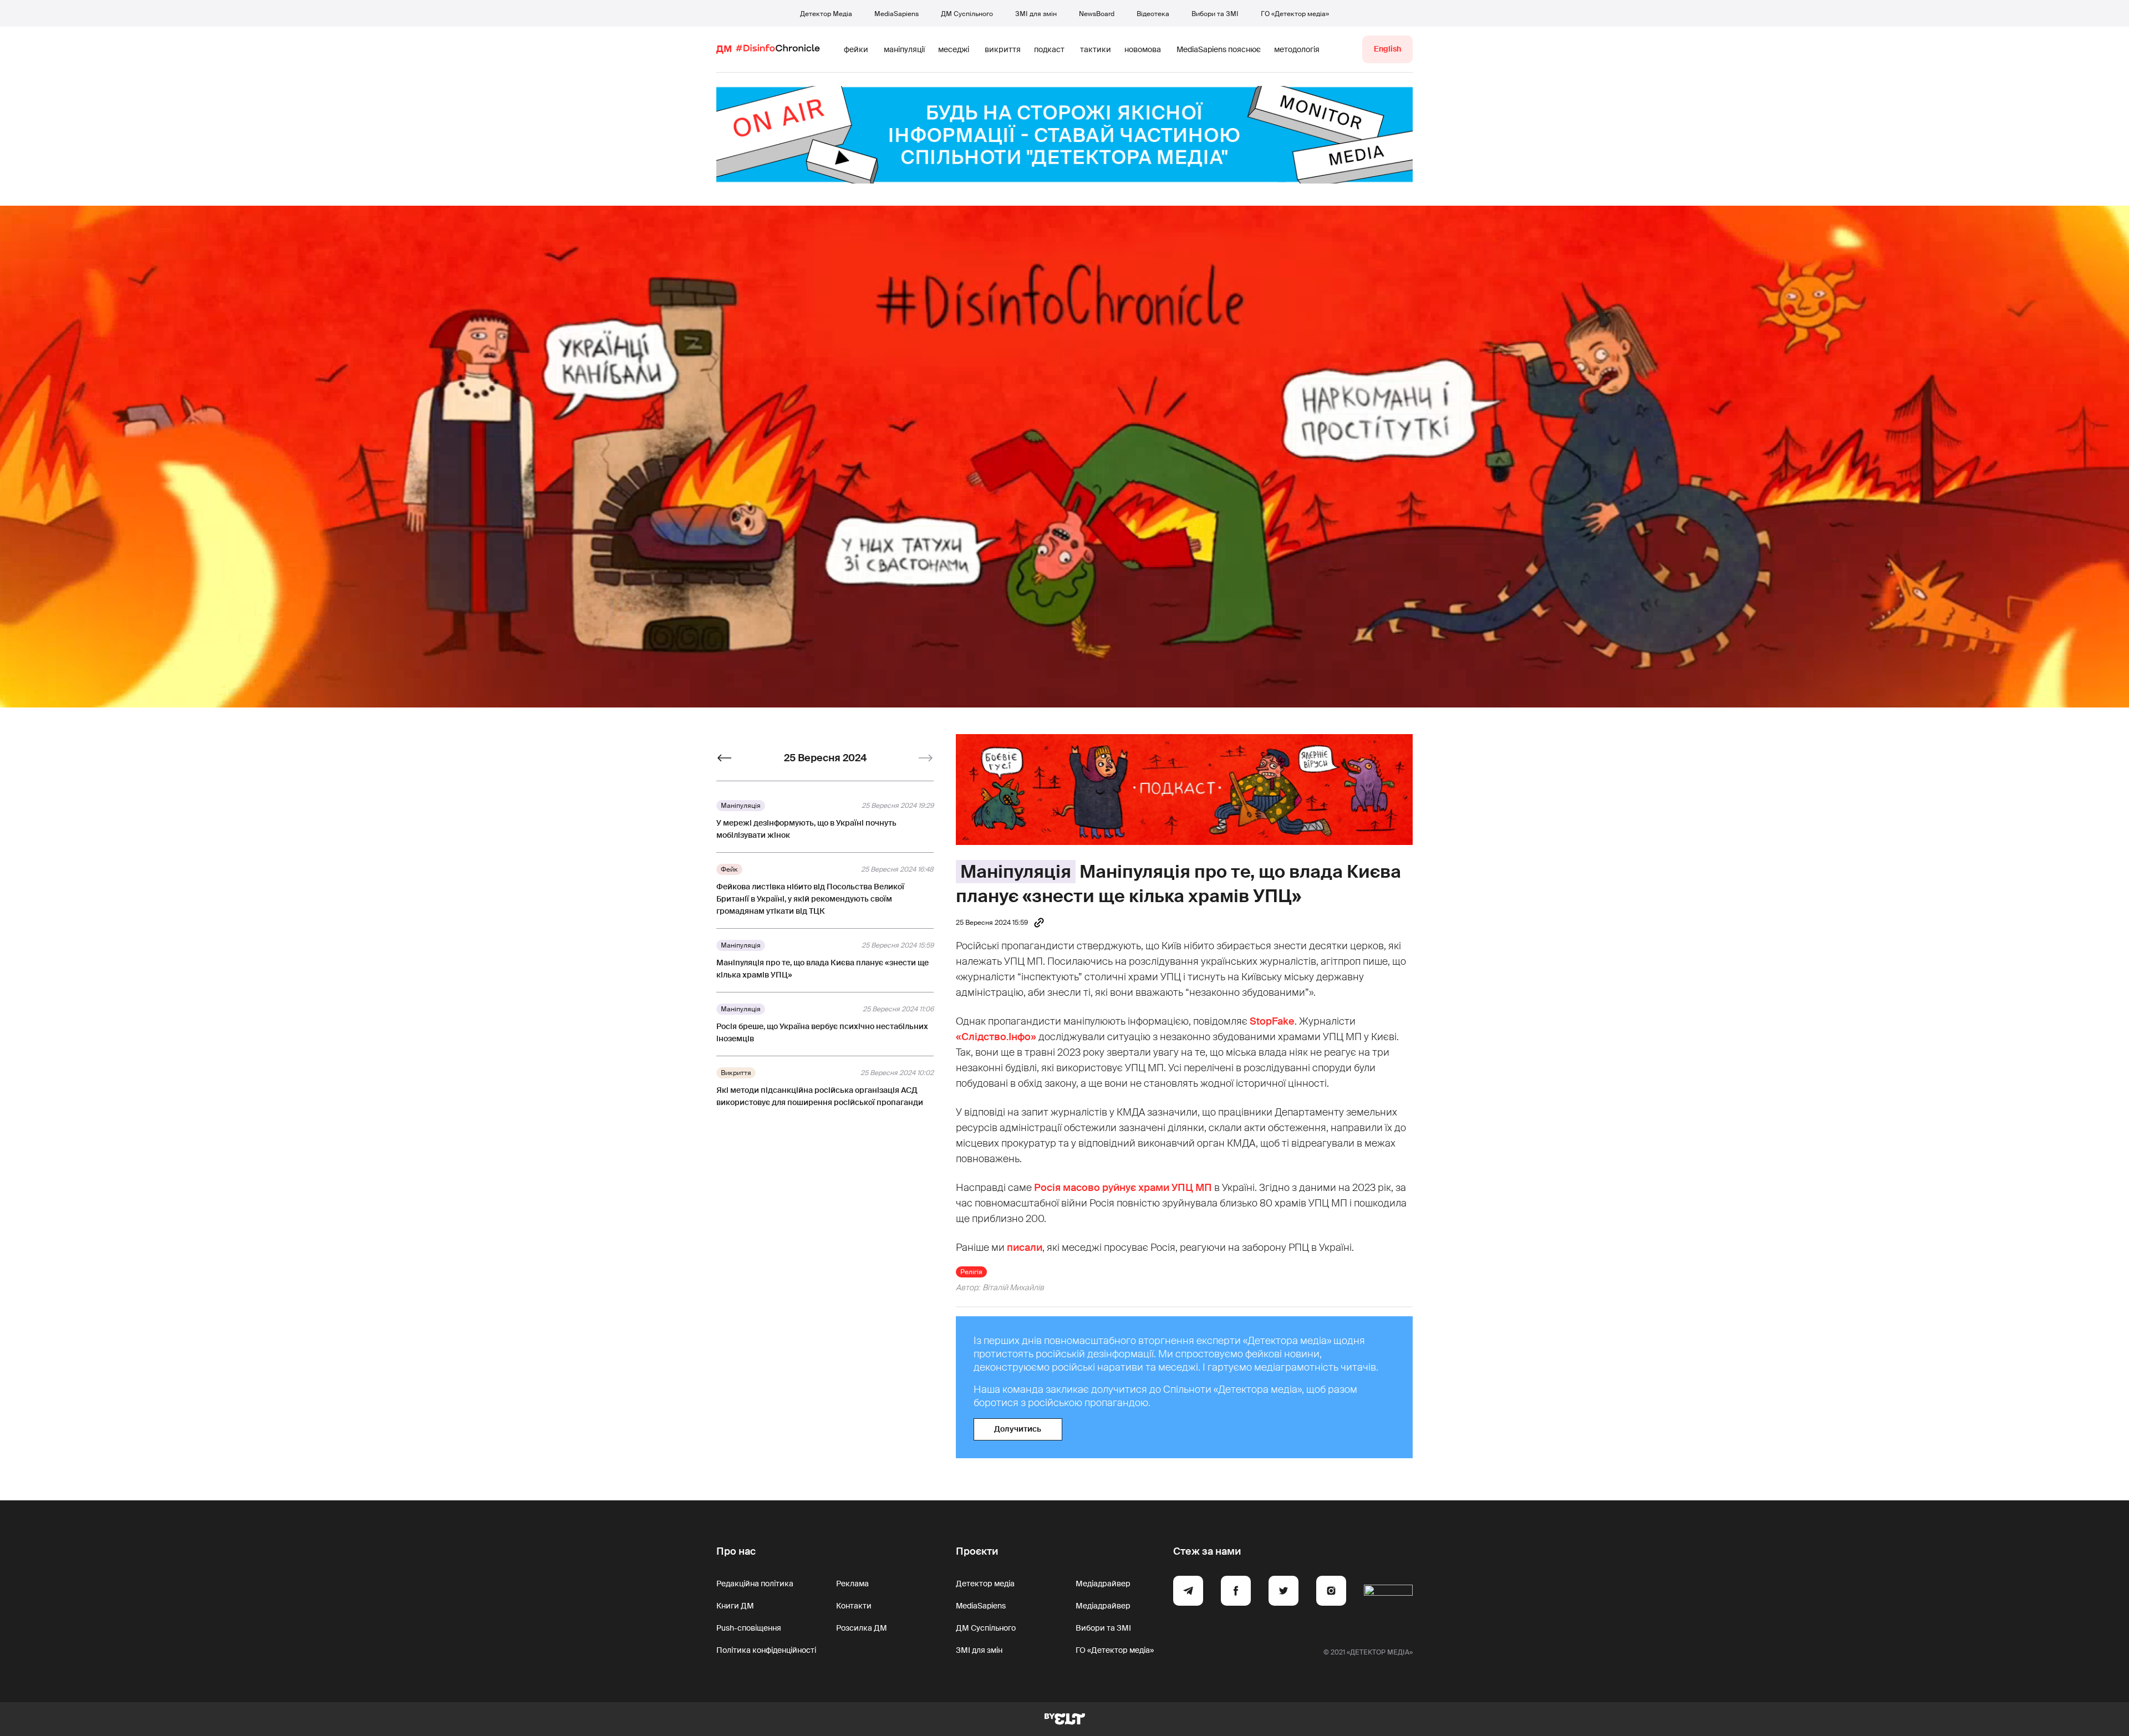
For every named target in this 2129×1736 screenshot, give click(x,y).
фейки (856, 49)
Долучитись (1018, 1429)
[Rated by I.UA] (1388, 1592)
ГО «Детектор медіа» (1295, 14)
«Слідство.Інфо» (996, 1037)
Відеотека (1153, 14)
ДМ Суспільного (967, 14)
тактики (1096, 49)
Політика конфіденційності (766, 1650)
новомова (1143, 49)
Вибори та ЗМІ (1215, 14)
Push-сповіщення (749, 1628)
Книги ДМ (735, 1606)
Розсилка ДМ (862, 1628)
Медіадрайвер (1103, 1584)
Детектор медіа (985, 1584)
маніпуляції (904, 49)
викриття (1003, 49)
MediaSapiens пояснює (1219, 49)
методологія (1297, 49)
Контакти (854, 1606)
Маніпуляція (1016, 872)
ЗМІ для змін (1036, 14)
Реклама (852, 1584)
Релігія (971, 1272)
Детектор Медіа (826, 14)
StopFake (1272, 1021)
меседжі (954, 49)
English (1387, 49)
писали (1025, 1248)
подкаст (1049, 49)
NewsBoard (1097, 14)
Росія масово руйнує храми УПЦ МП (1123, 1188)
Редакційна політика (755, 1584)
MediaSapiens (897, 14)
